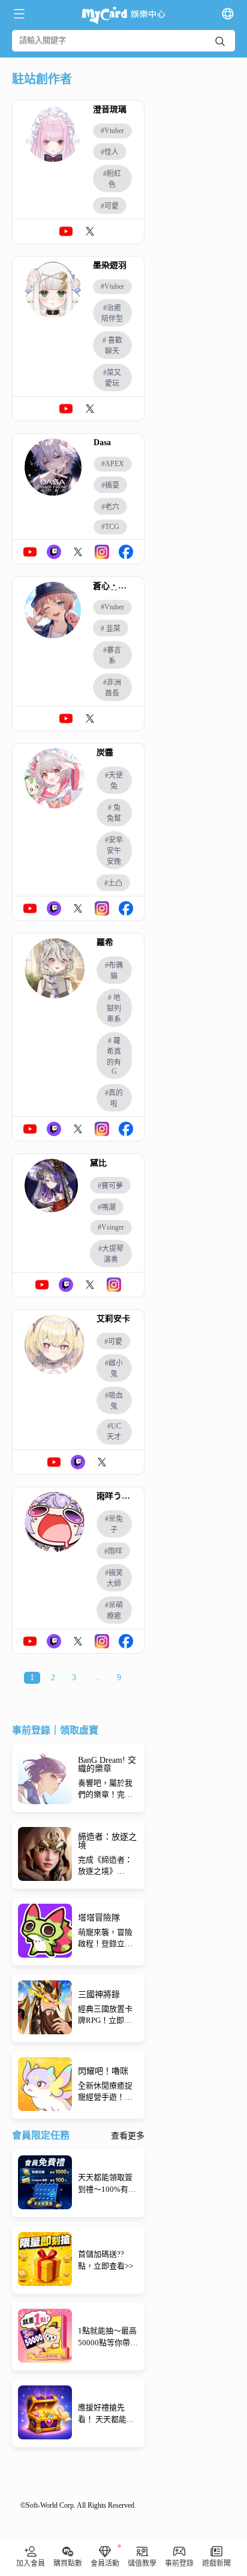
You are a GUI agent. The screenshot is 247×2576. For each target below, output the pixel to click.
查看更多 (128, 2136)
